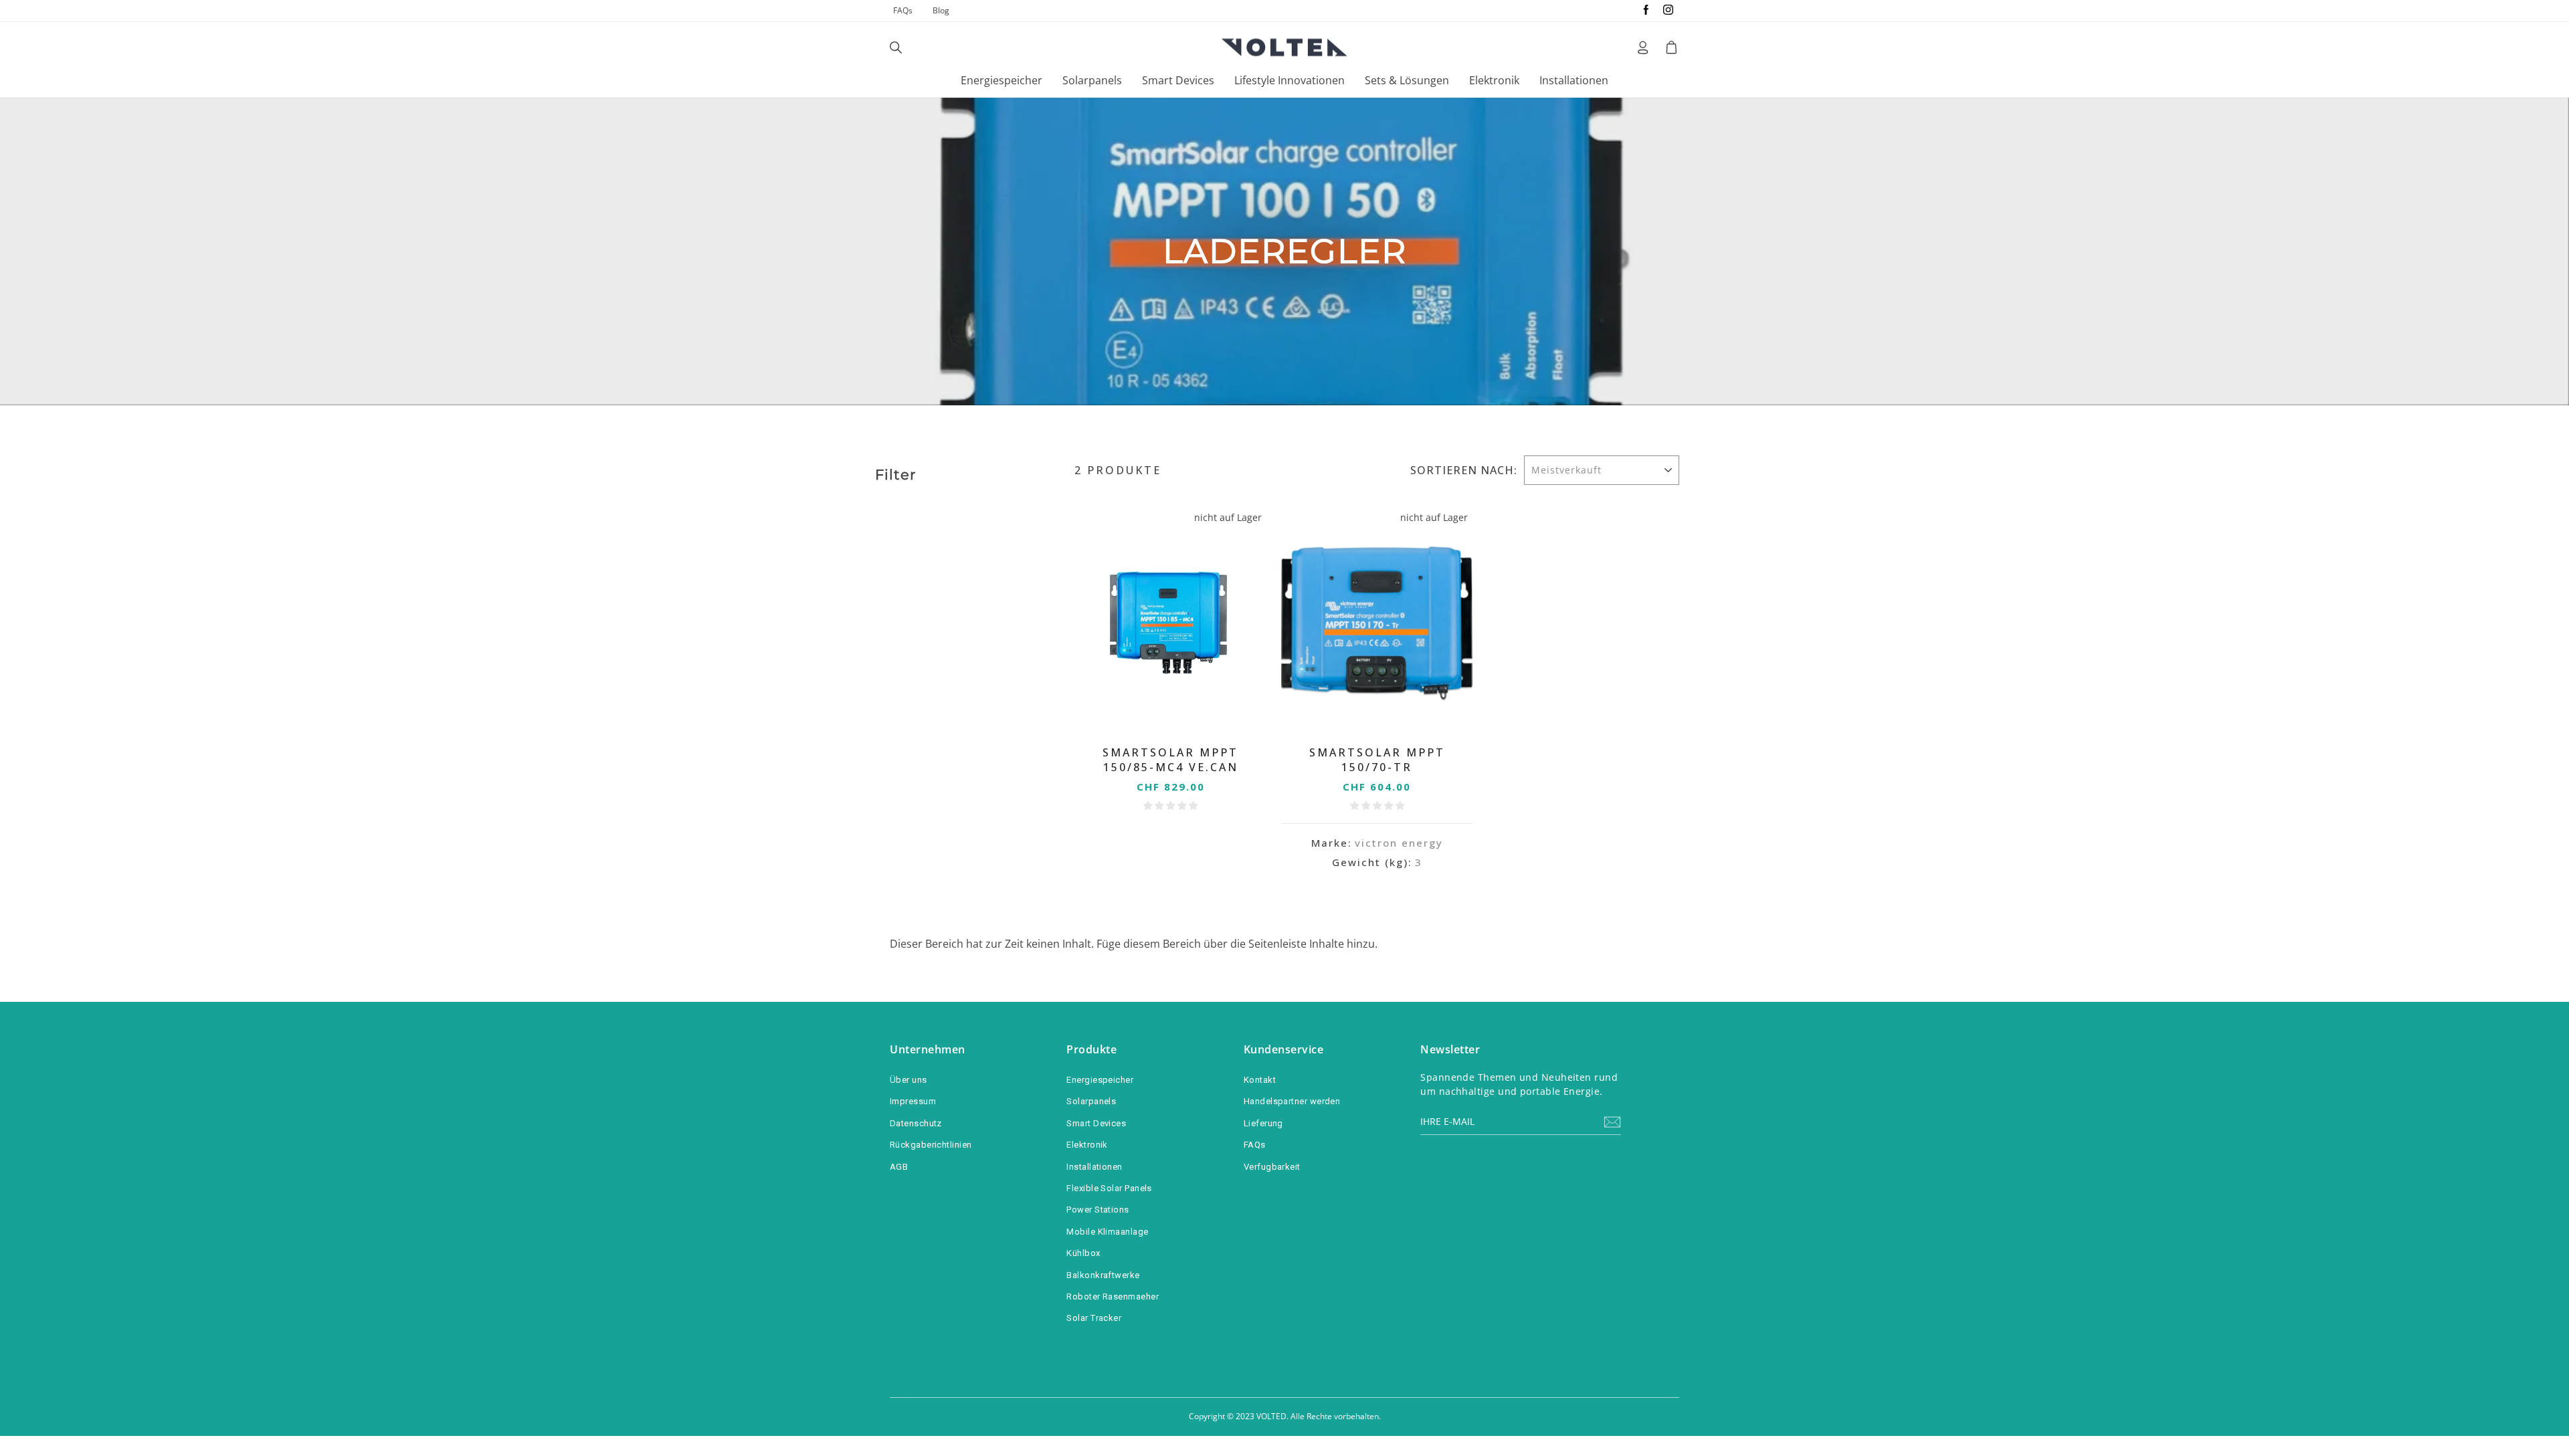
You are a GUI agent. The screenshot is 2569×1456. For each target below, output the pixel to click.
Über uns (909, 1080)
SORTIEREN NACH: (1464, 470)
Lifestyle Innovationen (1290, 80)
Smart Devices (1178, 80)
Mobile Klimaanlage (1107, 1232)
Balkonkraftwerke (1103, 1275)
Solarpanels (1092, 80)
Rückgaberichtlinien (931, 1145)
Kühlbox (1083, 1253)
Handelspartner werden (1292, 1101)
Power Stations (1098, 1210)
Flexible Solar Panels (1109, 1188)
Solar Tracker (1094, 1318)
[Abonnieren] (1612, 1122)
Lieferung (1263, 1123)
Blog (941, 10)
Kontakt (1260, 1080)
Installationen (1574, 80)
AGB (899, 1167)
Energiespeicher (1002, 80)
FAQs (903, 10)
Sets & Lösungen (1407, 80)
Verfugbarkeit (1272, 1167)
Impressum (913, 1101)
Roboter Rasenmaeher (1113, 1296)
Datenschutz (916, 1123)
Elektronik (1494, 80)
